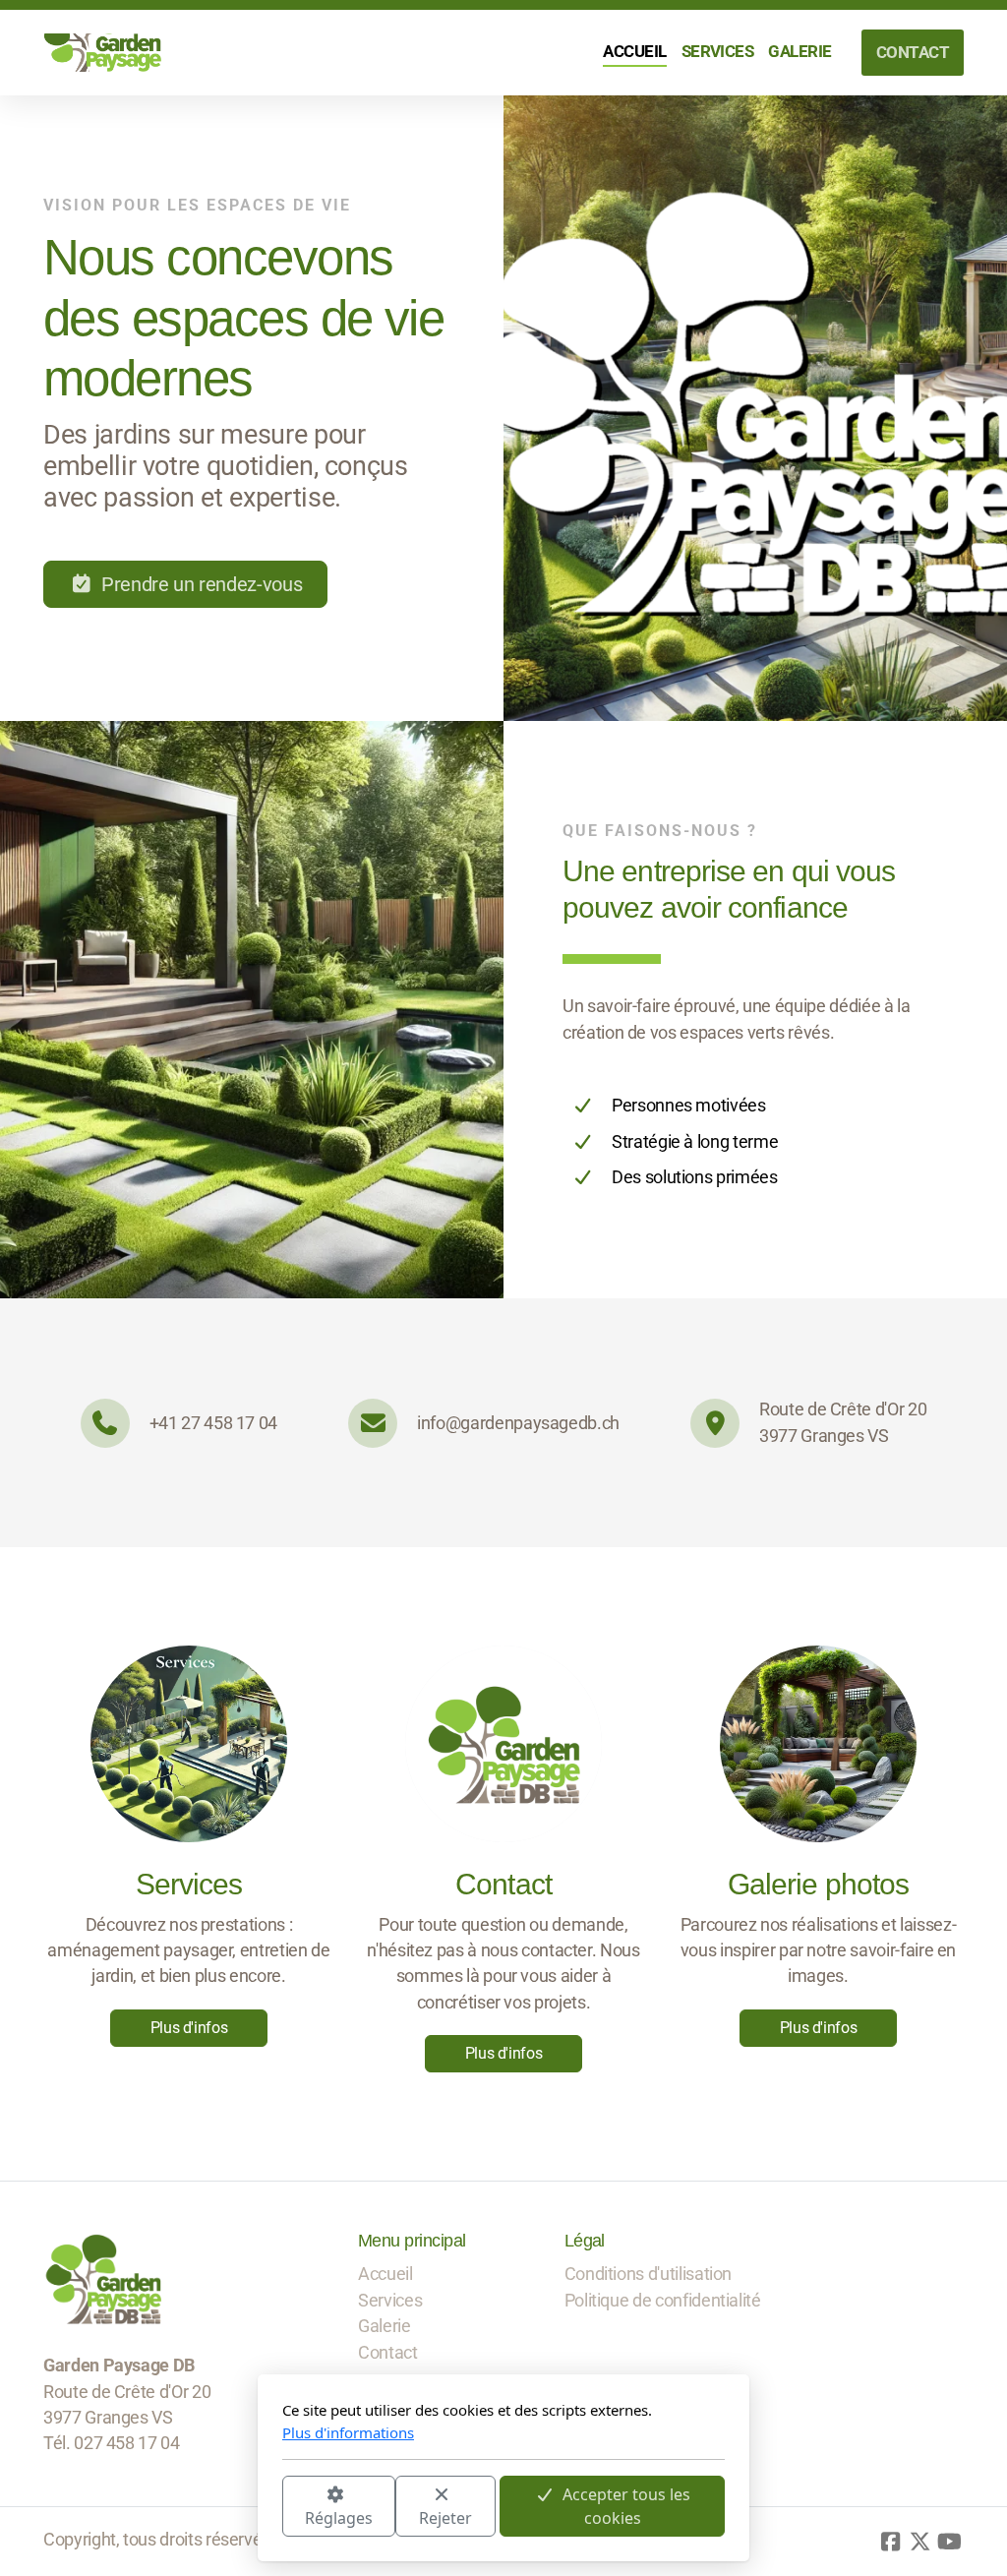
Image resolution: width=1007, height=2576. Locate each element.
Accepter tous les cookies (626, 2506)
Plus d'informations (348, 2432)
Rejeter (445, 2518)
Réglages (339, 2518)
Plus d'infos (189, 2028)
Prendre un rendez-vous (202, 584)
